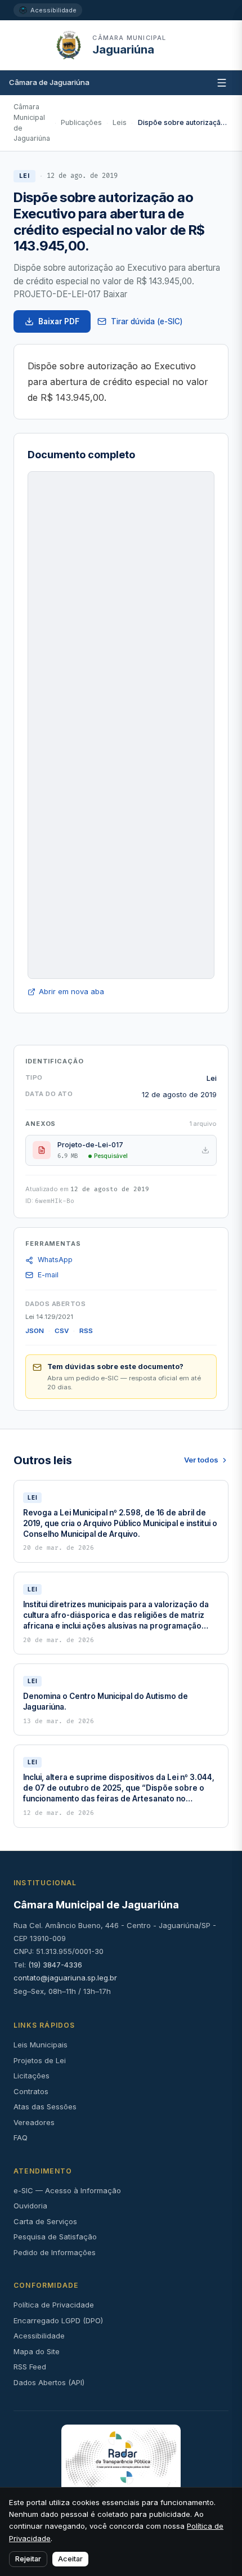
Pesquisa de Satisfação (55, 2237)
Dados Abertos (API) (49, 2382)
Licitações (32, 2076)
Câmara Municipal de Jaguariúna (32, 122)
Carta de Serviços (45, 2221)
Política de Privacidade (54, 2305)
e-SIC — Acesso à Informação (67, 2190)
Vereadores (34, 2122)
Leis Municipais (41, 2045)
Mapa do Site (37, 2351)
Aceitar (70, 2559)
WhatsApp (55, 1260)
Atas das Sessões (45, 2107)
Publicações (81, 122)
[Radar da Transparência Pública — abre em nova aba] (121, 2458)
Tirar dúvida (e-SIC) (147, 321)
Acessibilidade (53, 10)
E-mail (48, 1275)
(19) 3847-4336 (55, 1965)
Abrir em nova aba (71, 991)
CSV (62, 1331)
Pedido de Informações (55, 2252)
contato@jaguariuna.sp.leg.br (65, 1978)
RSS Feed (30, 2367)
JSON (35, 1331)
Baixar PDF (59, 321)
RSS (86, 1331)
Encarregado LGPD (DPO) (58, 2320)
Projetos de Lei (40, 2060)
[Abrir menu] (178, 45)
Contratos (31, 2091)
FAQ (21, 2137)
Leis (120, 122)
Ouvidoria (30, 2206)
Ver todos (201, 1460)
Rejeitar (28, 2559)
